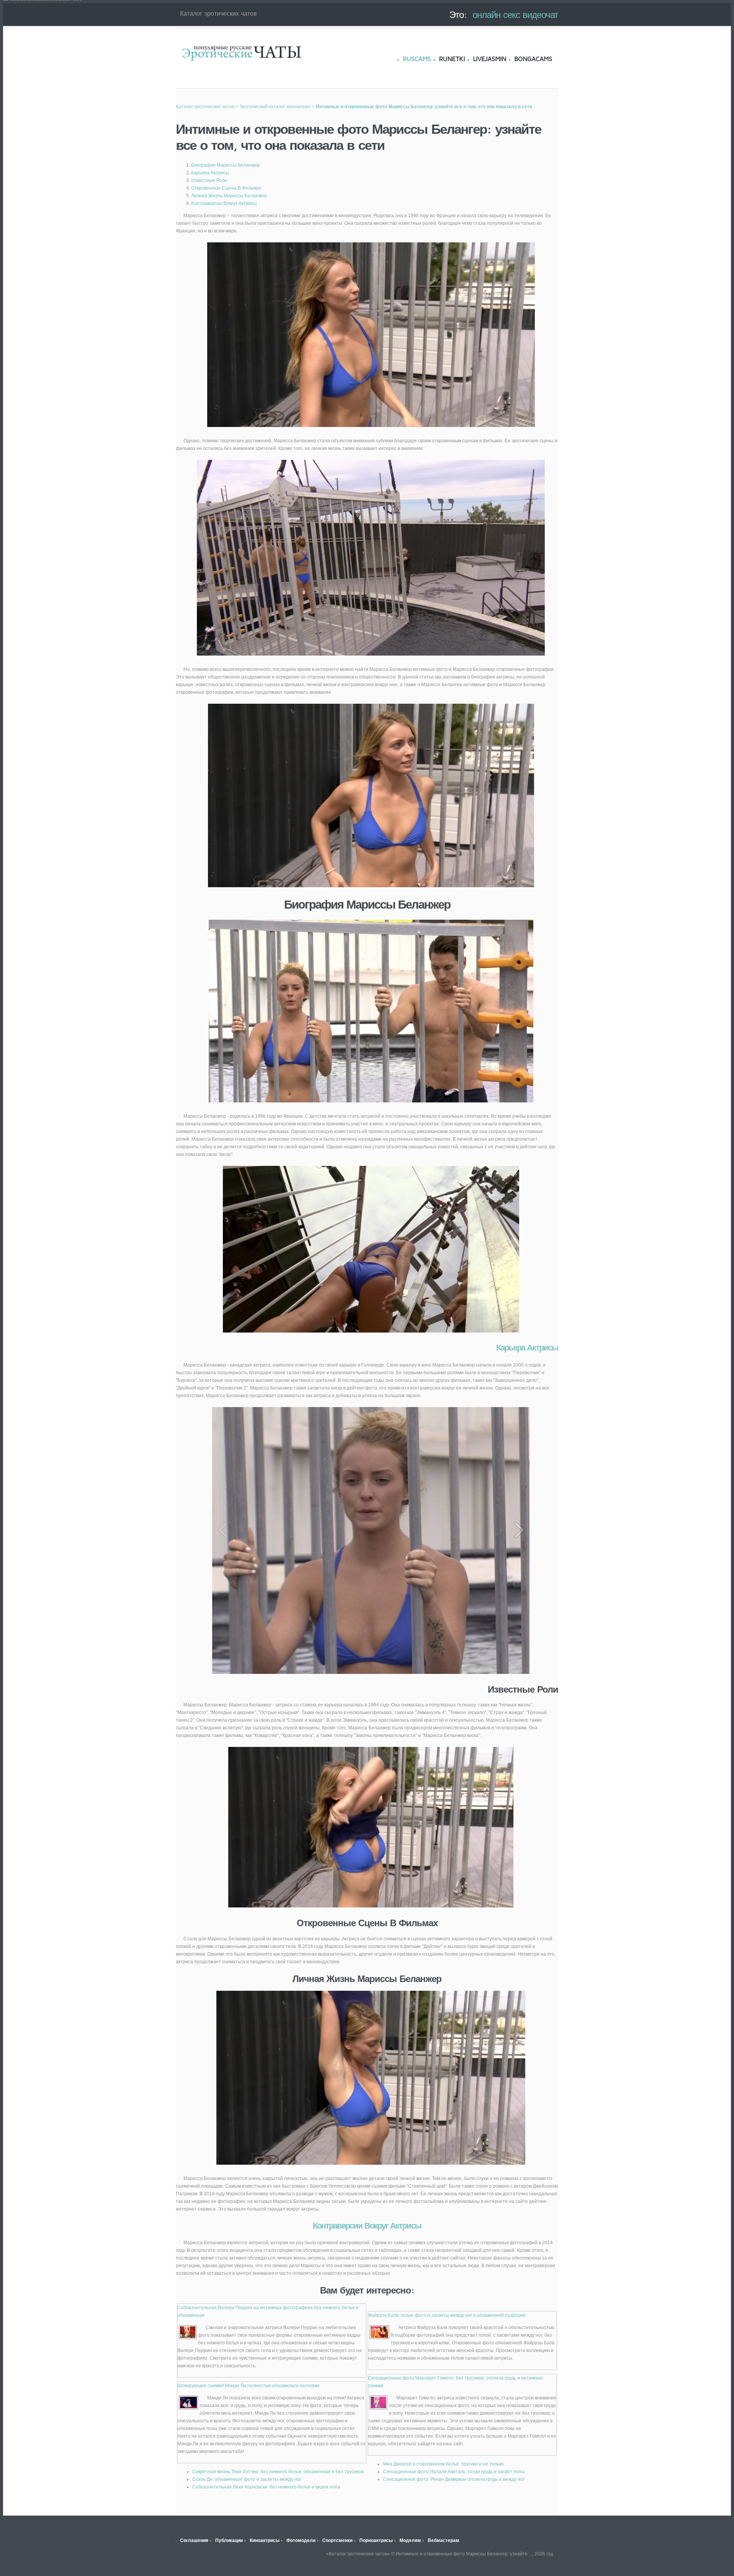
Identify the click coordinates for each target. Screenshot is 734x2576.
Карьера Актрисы (210, 173)
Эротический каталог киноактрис (275, 107)
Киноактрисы (265, 2540)
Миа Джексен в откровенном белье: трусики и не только (443, 2464)
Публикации (229, 2540)
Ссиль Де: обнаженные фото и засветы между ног (247, 2479)
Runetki (452, 59)
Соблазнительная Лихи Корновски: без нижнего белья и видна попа (266, 2487)
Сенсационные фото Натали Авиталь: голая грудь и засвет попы (454, 2472)
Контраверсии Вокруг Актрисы (224, 203)
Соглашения (194, 2540)
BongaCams (533, 59)
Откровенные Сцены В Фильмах (226, 188)
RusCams (417, 59)
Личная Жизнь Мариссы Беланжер (229, 196)
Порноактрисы (376, 2540)
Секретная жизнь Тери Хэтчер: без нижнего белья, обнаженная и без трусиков (278, 2472)
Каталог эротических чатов (242, 53)
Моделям (410, 2540)
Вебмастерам (443, 2540)
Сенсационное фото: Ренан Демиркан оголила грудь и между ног (454, 2479)
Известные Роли (209, 180)
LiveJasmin (490, 59)
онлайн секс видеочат (515, 15)
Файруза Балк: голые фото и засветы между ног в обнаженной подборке (447, 2315)
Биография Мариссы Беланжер (226, 165)
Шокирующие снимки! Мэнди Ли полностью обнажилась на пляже (249, 2386)
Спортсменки (337, 2540)
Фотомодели (301, 2540)
